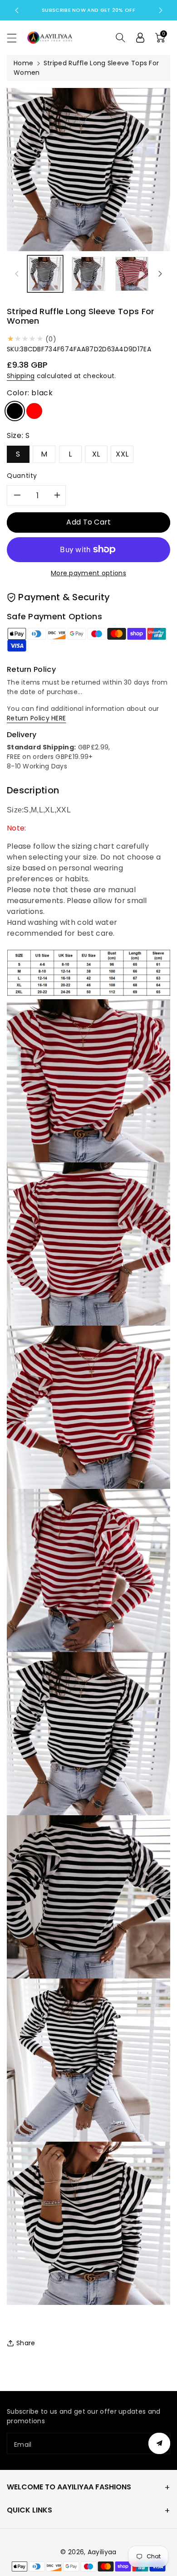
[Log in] (140, 38)
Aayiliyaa (102, 2552)
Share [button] (26, 2343)
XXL (122, 454)
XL (96, 454)
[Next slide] (161, 10)
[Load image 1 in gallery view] (45, 274)
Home (23, 63)
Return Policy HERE (36, 718)
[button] (16, 38)
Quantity (22, 476)
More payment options (88, 573)
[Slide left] (17, 274)
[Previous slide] (17, 10)
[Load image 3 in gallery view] (132, 274)
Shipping (21, 376)
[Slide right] (160, 274)
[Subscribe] (159, 2443)
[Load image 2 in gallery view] (88, 274)
